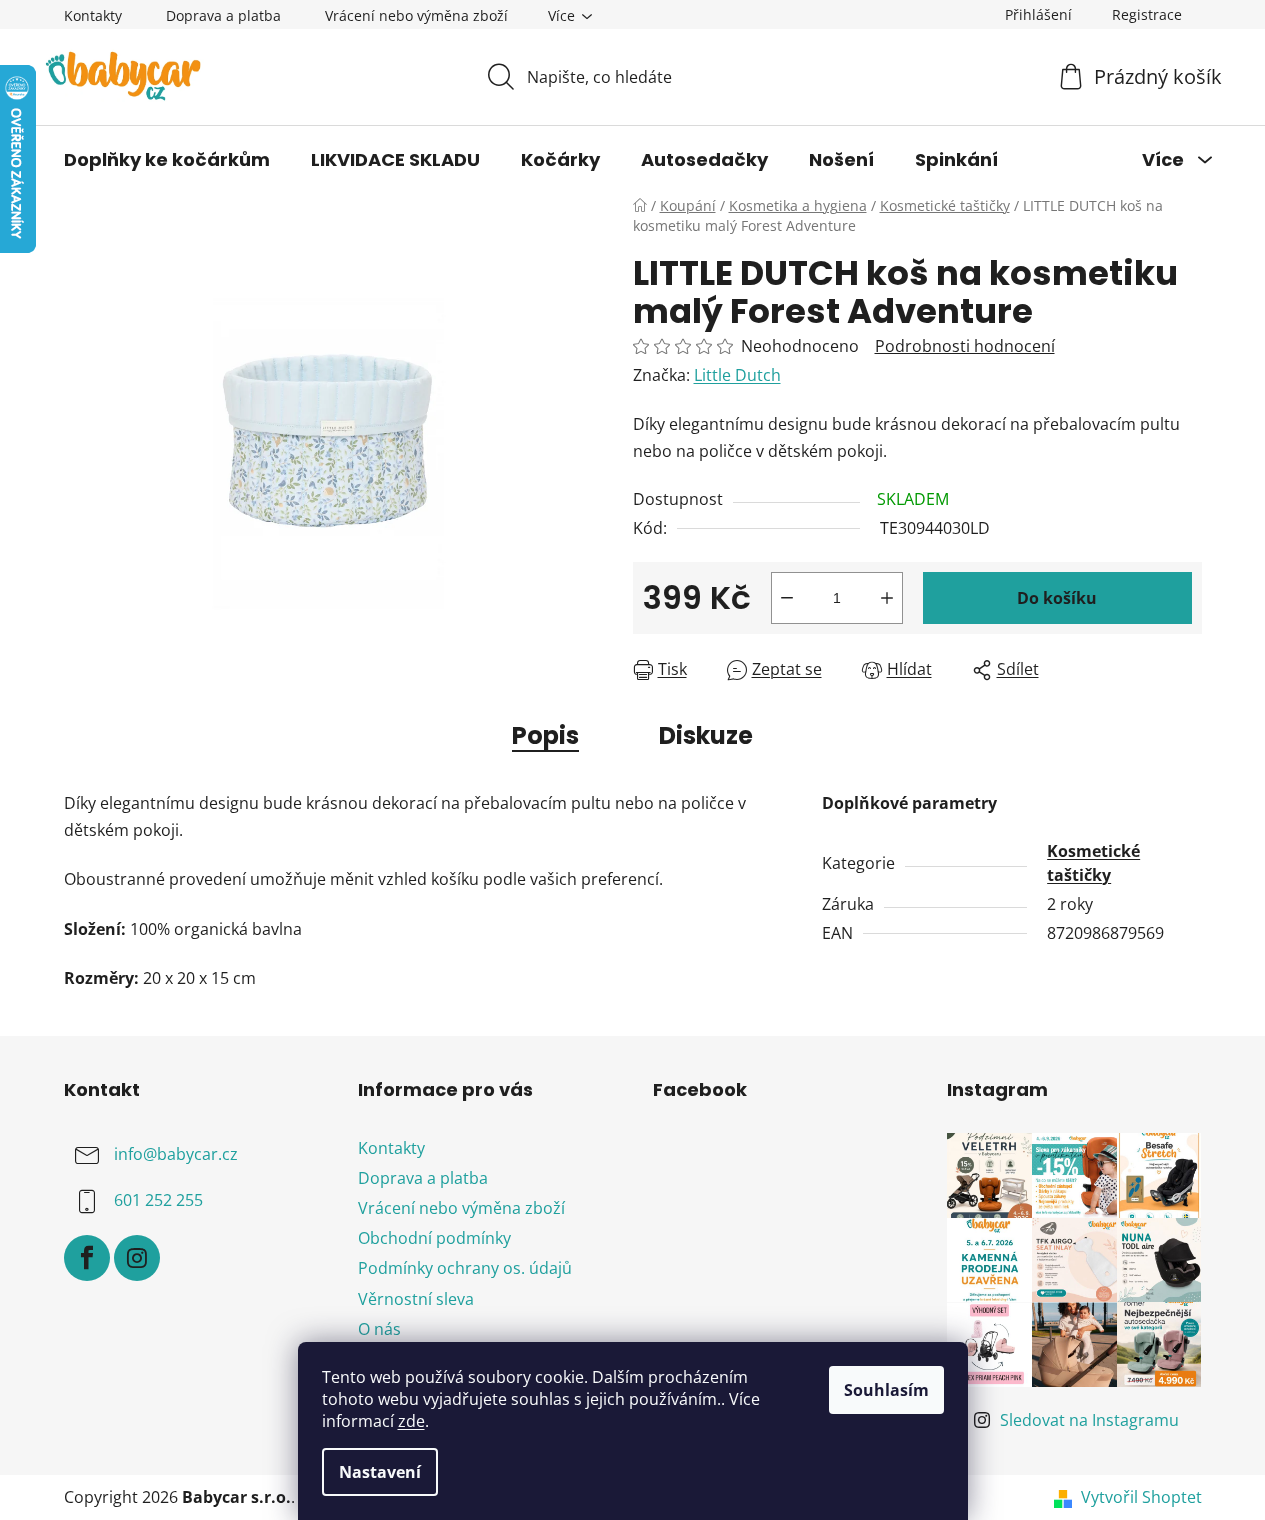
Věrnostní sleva (416, 1299)
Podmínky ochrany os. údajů (465, 1268)
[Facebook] (87, 1258)
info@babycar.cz (176, 1154)
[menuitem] (167, 160)
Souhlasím (886, 1390)
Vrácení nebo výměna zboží (416, 15)
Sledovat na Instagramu (1089, 1420)
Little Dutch (737, 375)
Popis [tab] (545, 735)
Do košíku (1057, 598)
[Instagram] (137, 1258)
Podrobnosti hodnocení (965, 346)
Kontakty (93, 15)
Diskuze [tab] (706, 735)
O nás (379, 1329)
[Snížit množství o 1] (787, 598)
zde (411, 1421)
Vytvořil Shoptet (1141, 1497)
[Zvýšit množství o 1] (887, 598)
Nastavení (380, 1472)
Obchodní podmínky (434, 1238)
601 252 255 (158, 1200)
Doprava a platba (223, 15)
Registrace (1147, 14)
